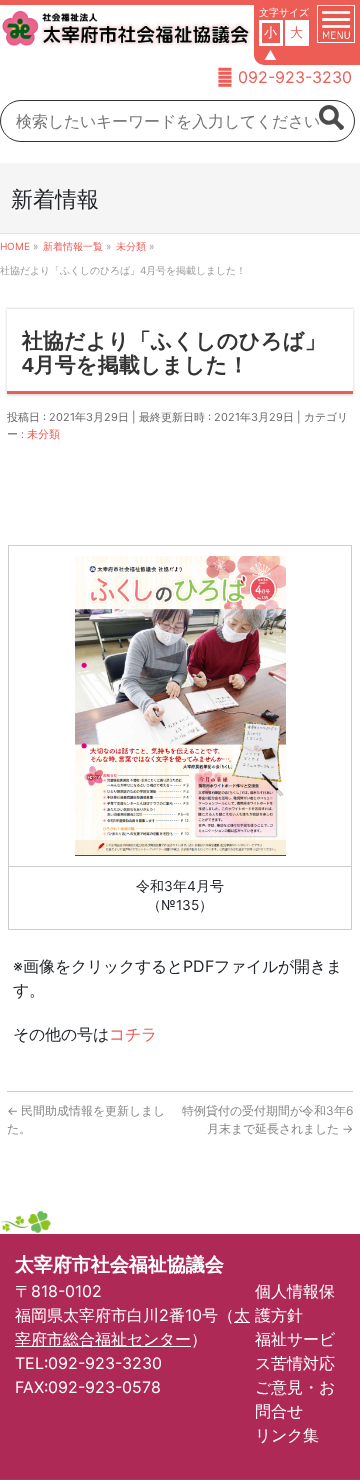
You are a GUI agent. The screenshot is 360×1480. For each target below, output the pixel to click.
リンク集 (287, 1435)
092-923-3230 (295, 77)
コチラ (133, 1034)
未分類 (43, 434)
